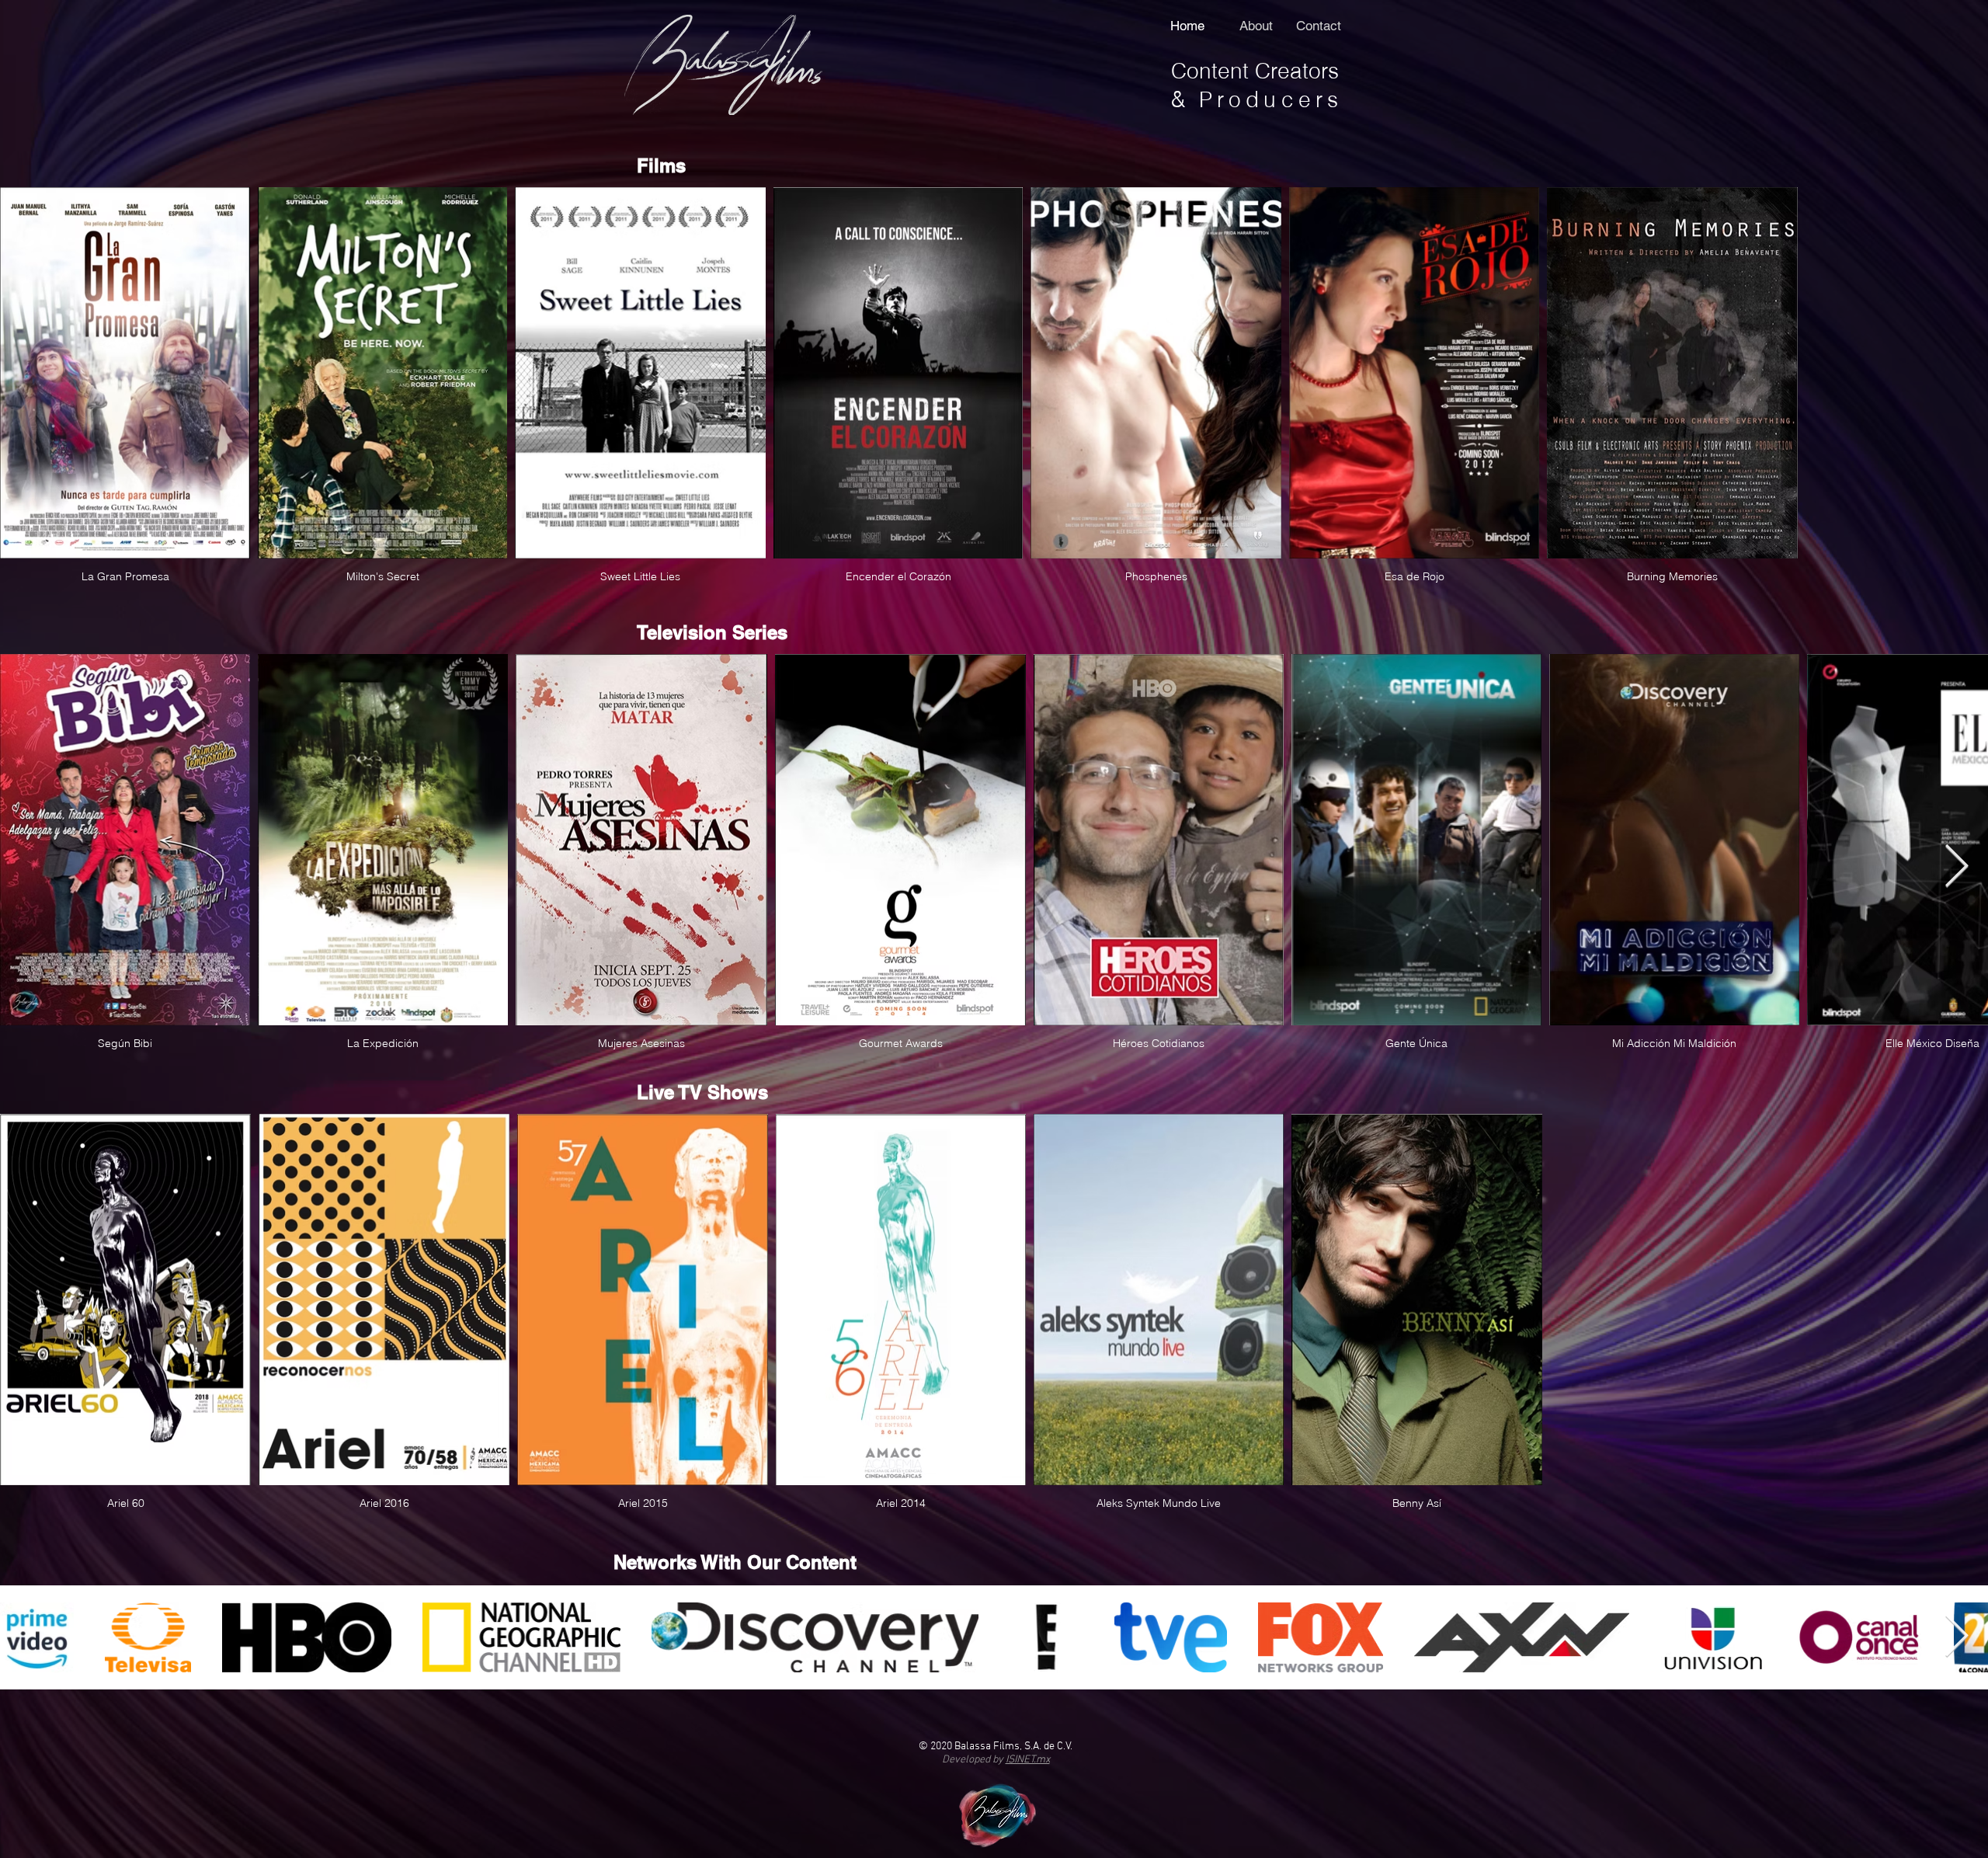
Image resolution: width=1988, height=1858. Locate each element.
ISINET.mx (1028, 1760)
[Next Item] (1957, 867)
